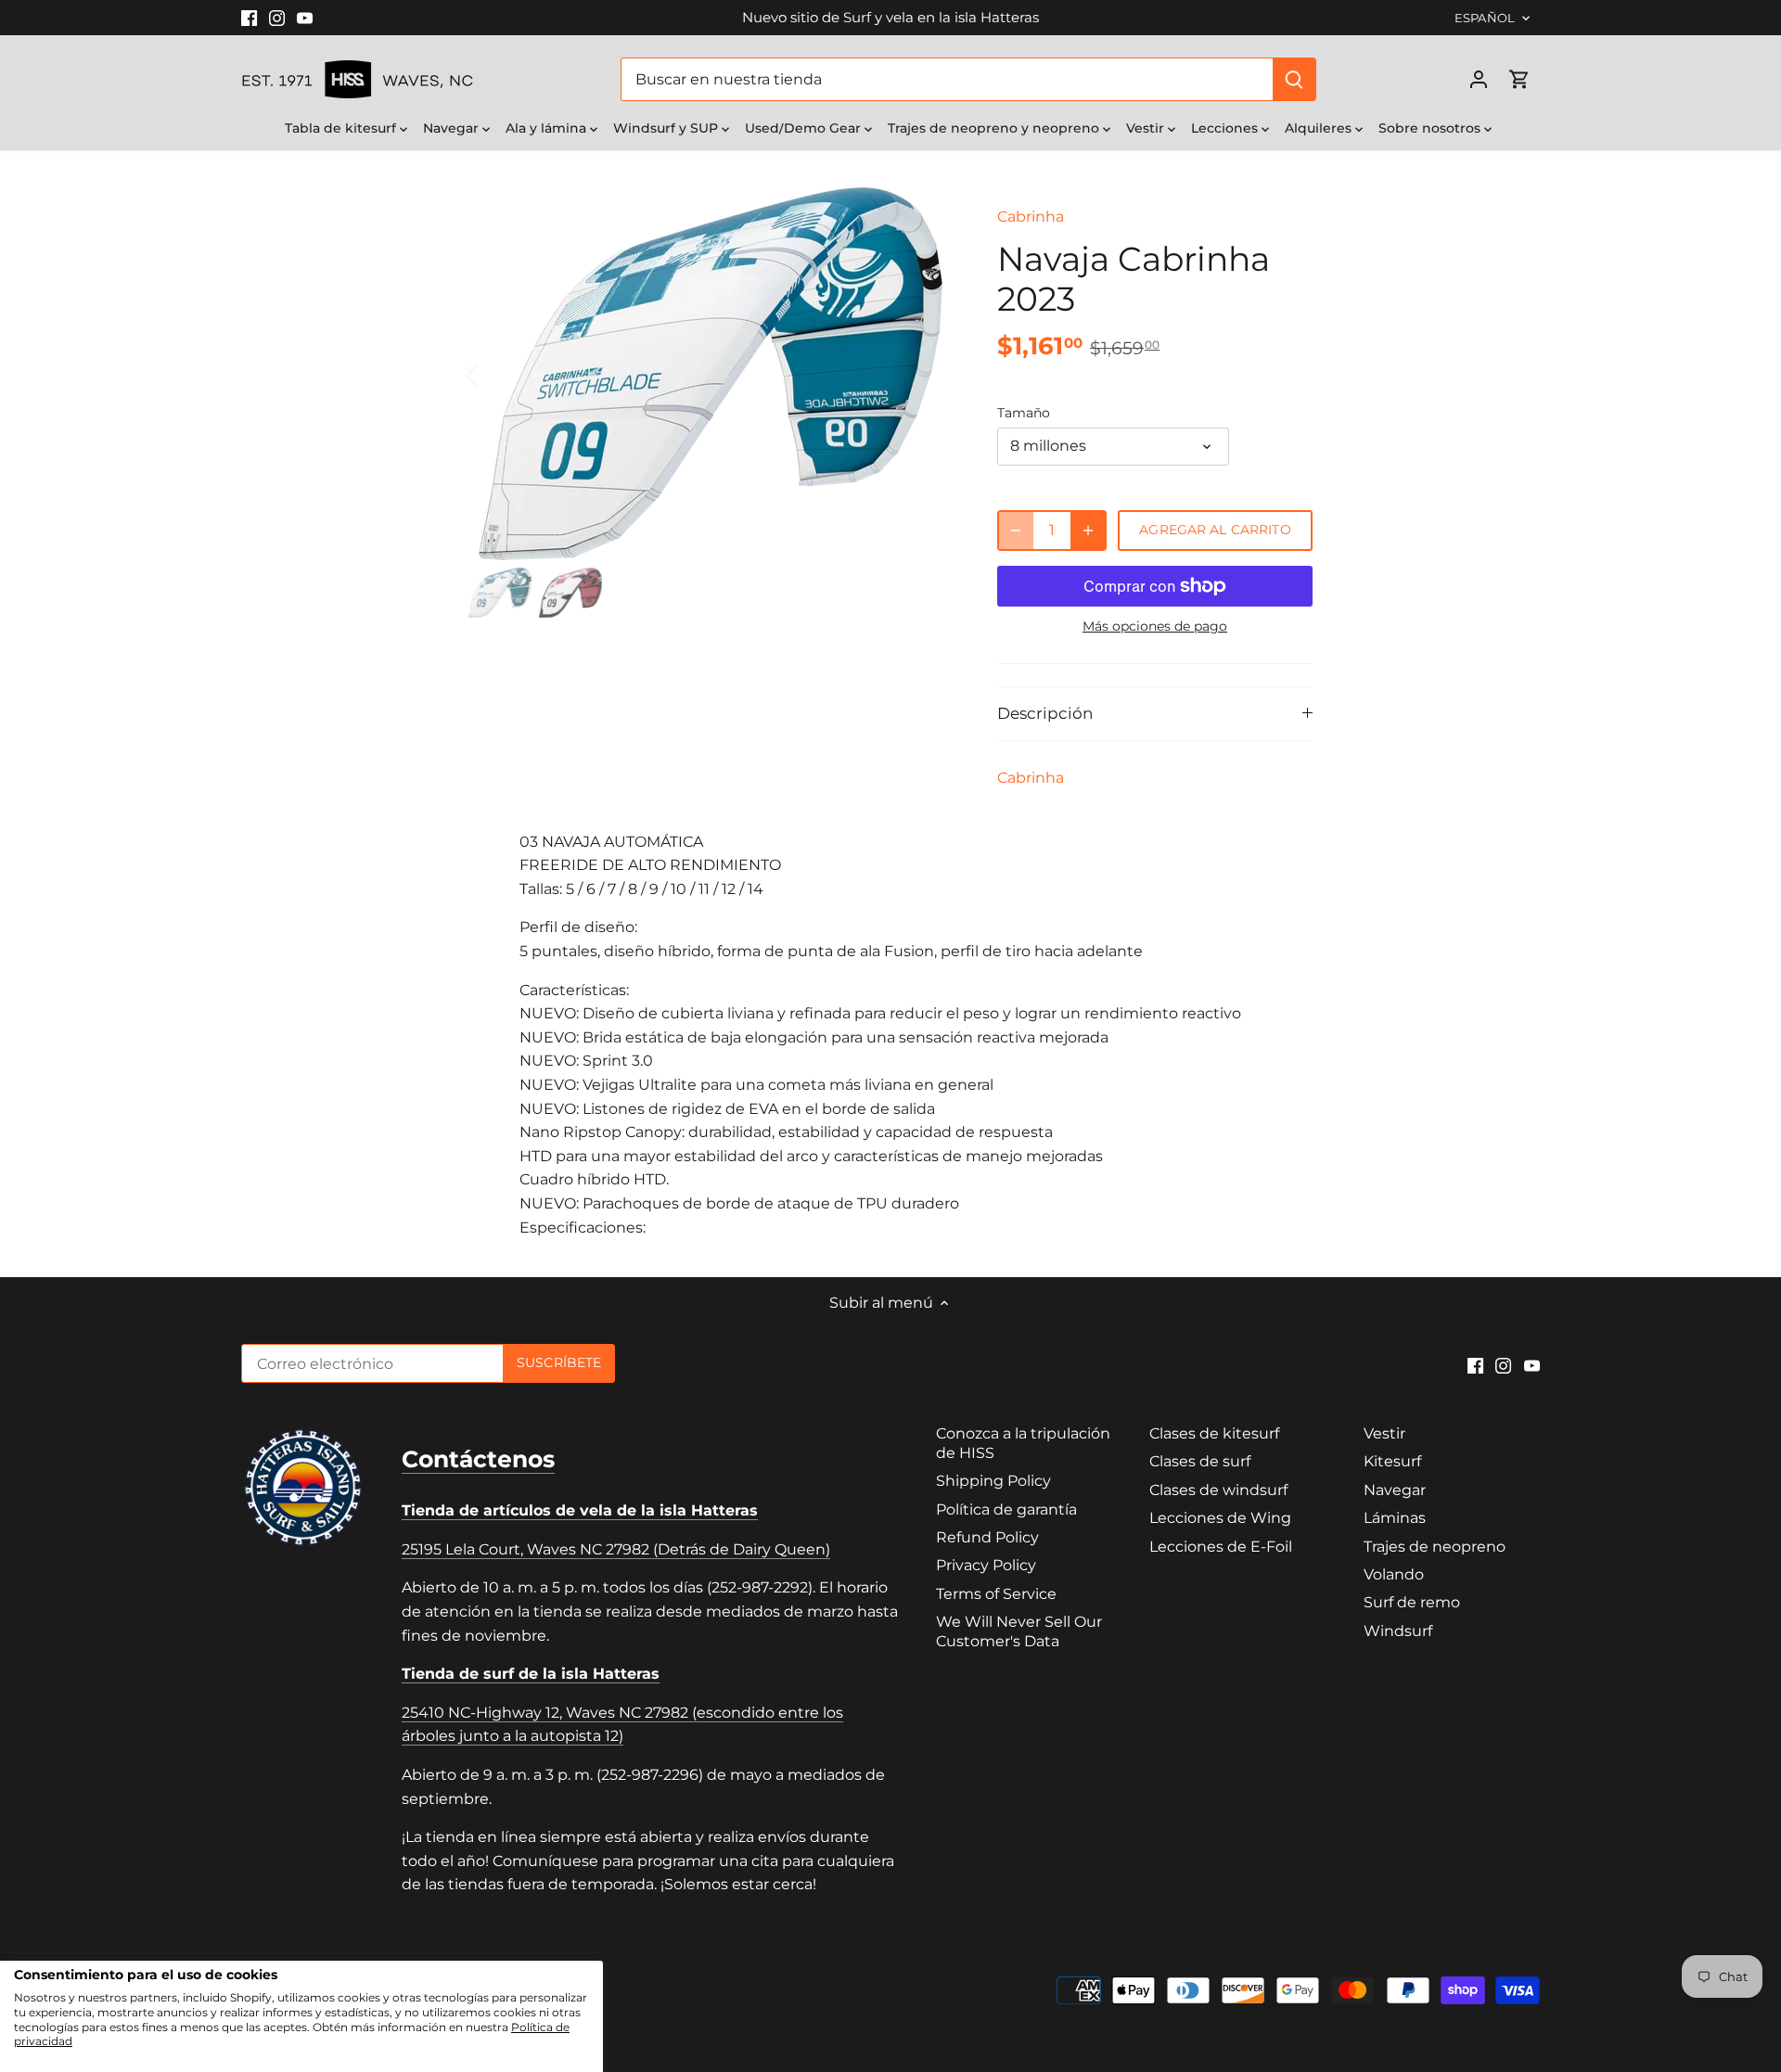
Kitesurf (1392, 1461)
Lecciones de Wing (1220, 1518)
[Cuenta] (1479, 79)
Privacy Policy (986, 1565)
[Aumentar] (1088, 531)
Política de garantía (1006, 1509)
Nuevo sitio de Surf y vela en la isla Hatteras (890, 17)
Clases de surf (1200, 1461)
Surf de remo (1412, 1602)
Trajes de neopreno (1435, 1547)
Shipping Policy (993, 1481)
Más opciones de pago (1155, 627)
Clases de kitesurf (1214, 1433)
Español (1485, 18)
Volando (1394, 1574)
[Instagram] (277, 18)
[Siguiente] (925, 374)
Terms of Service (996, 1594)
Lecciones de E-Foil (1221, 1547)
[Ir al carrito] (1519, 79)
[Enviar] (1294, 79)
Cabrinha (1031, 217)
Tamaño (1024, 413)
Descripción (1045, 713)
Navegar (1395, 1490)
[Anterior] (496, 374)
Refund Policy (987, 1537)
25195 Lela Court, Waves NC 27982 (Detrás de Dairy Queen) (616, 1549)
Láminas (1395, 1518)
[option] (711, 374)
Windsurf (1398, 1631)
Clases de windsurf (1218, 1490)
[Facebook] (249, 18)
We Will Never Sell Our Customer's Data (1019, 1631)
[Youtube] (305, 18)
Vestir (1384, 1433)
